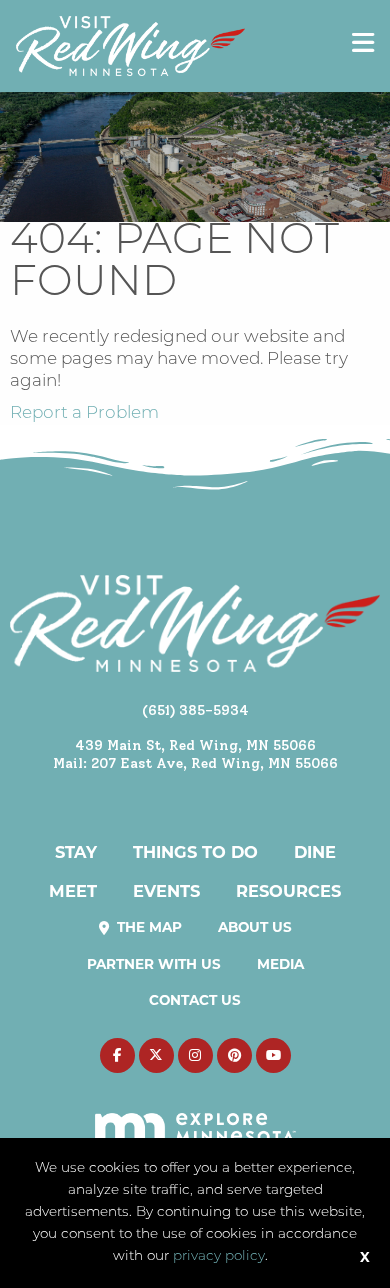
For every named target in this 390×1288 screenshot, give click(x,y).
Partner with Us (154, 964)
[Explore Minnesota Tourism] (195, 1117)
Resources (288, 891)
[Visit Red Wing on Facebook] (117, 1055)
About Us (255, 927)
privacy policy (219, 1256)
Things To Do (195, 852)
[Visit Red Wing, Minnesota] (130, 45)
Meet (73, 891)
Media (280, 964)
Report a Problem (84, 413)
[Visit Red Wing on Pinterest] (234, 1055)
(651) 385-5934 (195, 710)
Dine (315, 852)
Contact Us (195, 1000)
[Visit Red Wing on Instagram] (195, 1055)
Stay (76, 852)
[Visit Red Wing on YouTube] (273, 1055)
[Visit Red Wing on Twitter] (156, 1055)
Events (166, 891)
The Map (147, 927)
